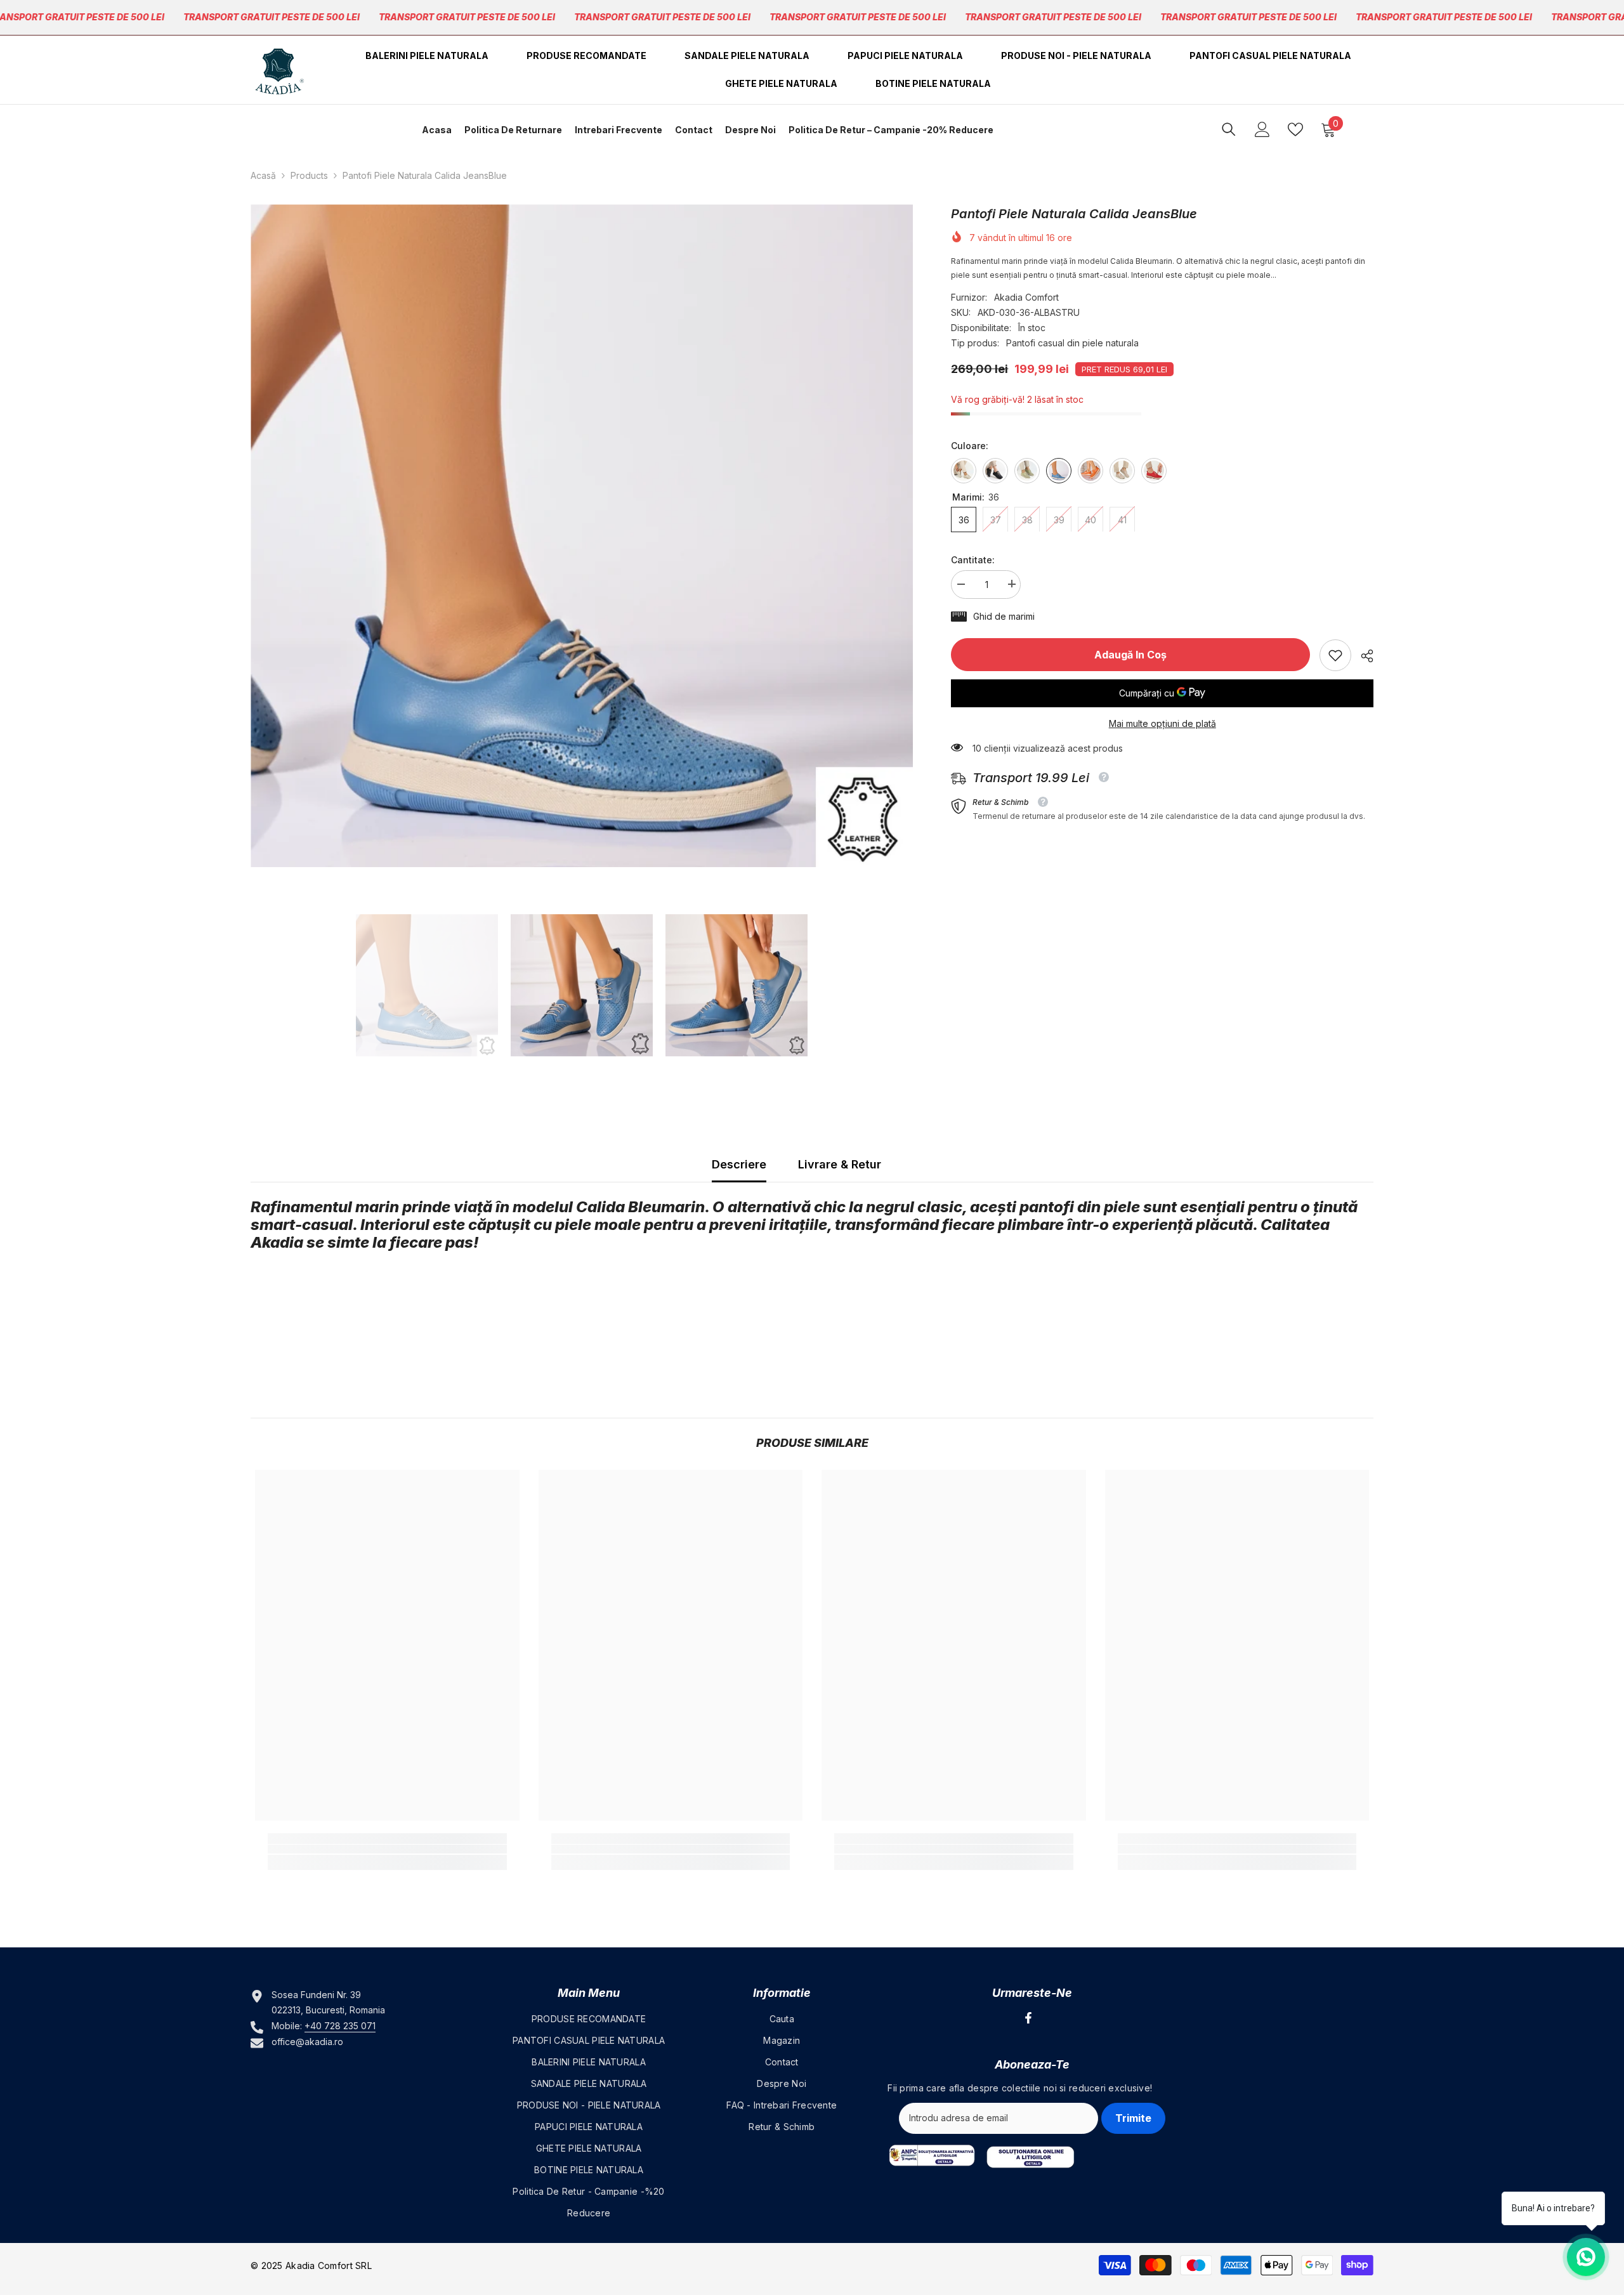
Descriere (739, 1164)
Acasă (263, 175)
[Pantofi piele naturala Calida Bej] (964, 470)
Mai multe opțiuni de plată (1162, 723)
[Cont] (1262, 129)
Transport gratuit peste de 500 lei (272, 17)
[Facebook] (1028, 2018)
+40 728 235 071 (340, 2026)
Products (309, 175)
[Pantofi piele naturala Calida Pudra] (1122, 470)
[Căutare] (1229, 129)
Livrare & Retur (840, 1164)
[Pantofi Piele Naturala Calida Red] (1154, 470)
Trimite (1133, 2118)
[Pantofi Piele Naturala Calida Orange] (1090, 470)
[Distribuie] (1362, 656)
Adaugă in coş (1130, 655)
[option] (582, 536)
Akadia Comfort (1026, 297)
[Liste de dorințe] (1295, 129)
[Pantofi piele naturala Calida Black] (995, 470)
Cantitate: (973, 559)
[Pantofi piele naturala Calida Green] (1027, 470)
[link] (1335, 655)
